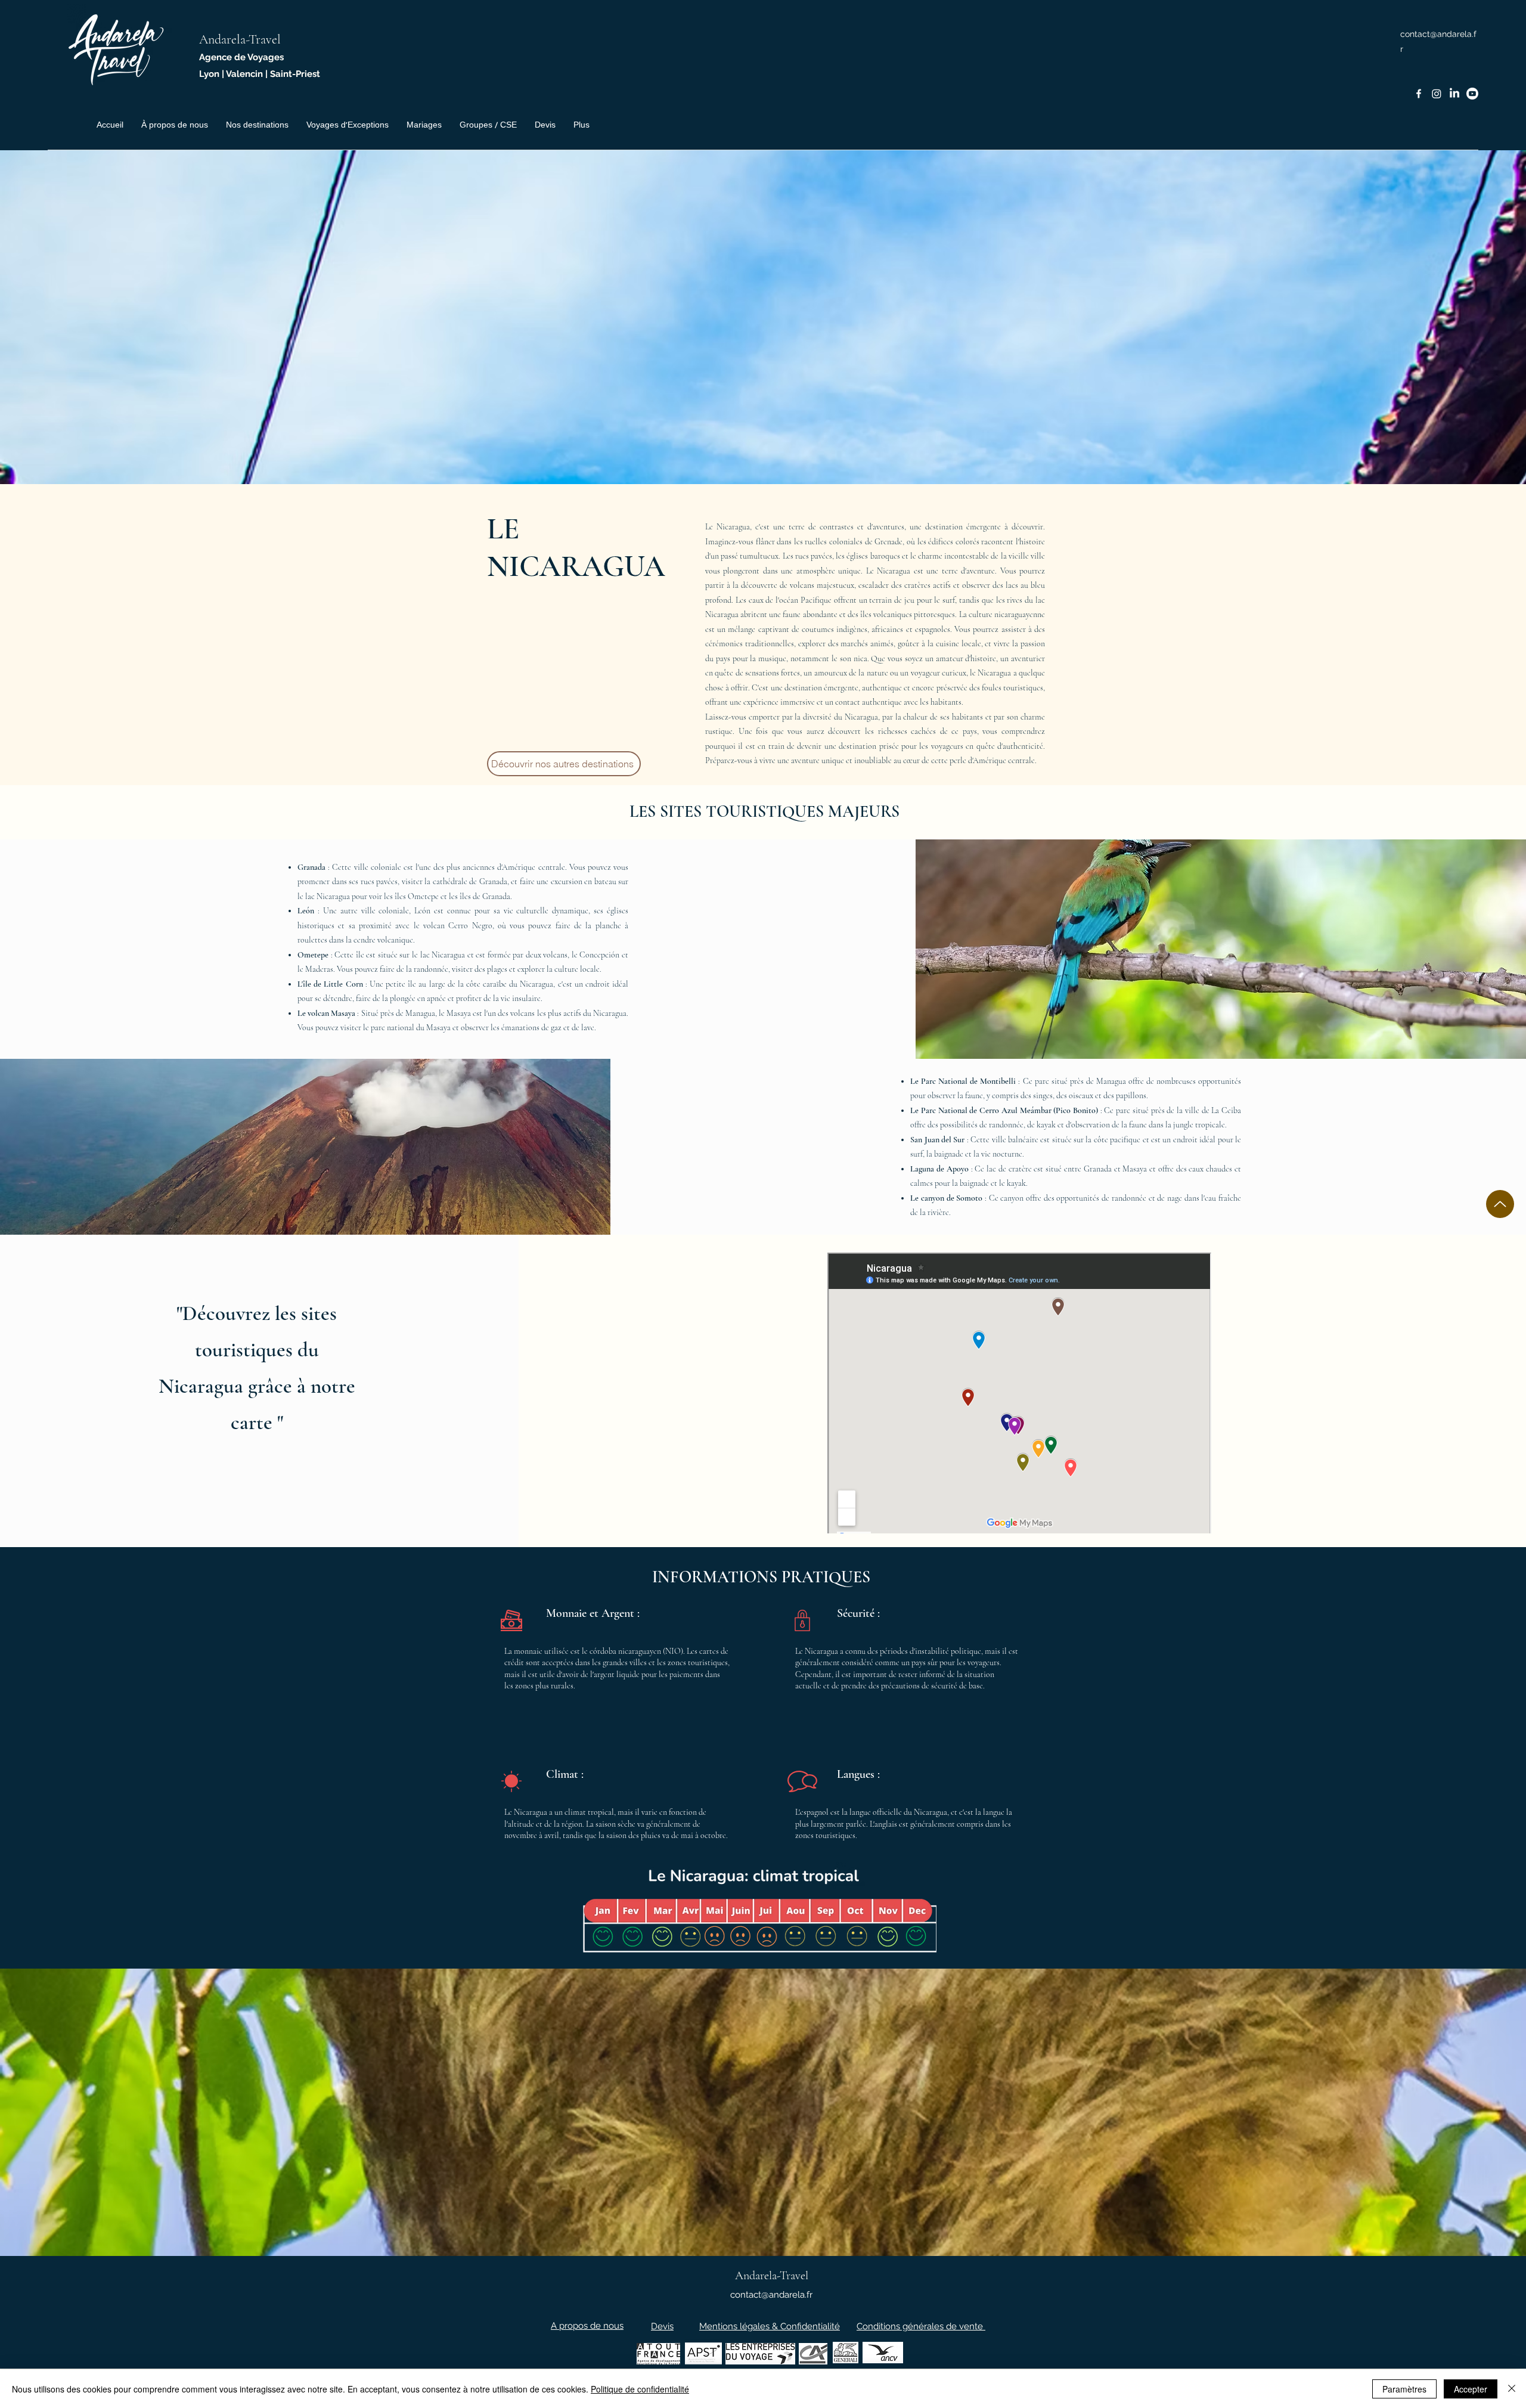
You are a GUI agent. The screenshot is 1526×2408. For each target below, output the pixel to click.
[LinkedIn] (1454, 94)
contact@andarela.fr (771, 2295)
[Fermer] (1512, 2389)
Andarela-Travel (240, 39)
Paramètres (1404, 2389)
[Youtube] (1472, 94)
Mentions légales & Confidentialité (770, 2326)
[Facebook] (1419, 94)
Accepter (1471, 2389)
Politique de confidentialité (640, 2389)
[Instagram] (1437, 94)
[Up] (1500, 1204)
